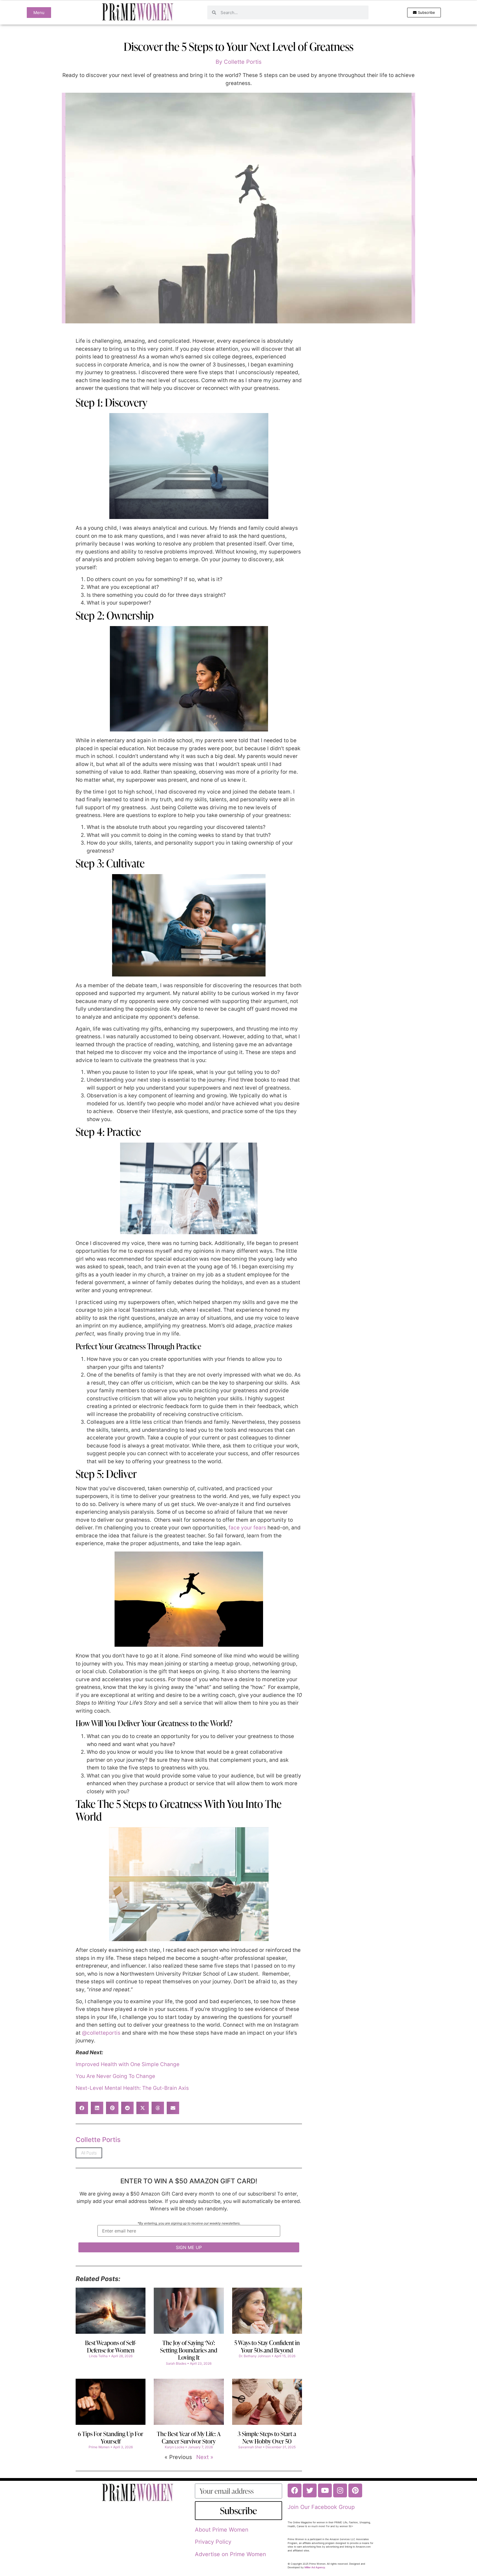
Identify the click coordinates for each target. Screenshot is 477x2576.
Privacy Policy (213, 2542)
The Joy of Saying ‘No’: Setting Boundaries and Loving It (189, 2350)
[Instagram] (340, 2490)
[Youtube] (325, 2490)
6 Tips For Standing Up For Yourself (111, 2437)
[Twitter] (310, 2490)
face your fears (247, 1528)
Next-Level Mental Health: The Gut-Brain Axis (132, 2088)
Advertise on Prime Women (230, 2554)
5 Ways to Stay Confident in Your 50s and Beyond (267, 2346)
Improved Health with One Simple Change (128, 2064)
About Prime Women (222, 2530)
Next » (205, 2457)
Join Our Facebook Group (321, 2507)
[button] (82, 2108)
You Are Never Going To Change (115, 2076)
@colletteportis (101, 2033)
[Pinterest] (355, 2490)
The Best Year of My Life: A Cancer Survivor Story (189, 2437)
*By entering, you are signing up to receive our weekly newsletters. (189, 2224)
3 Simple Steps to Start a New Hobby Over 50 (267, 2437)
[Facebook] (295, 2490)
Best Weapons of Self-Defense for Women (111, 2346)
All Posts (89, 2153)
